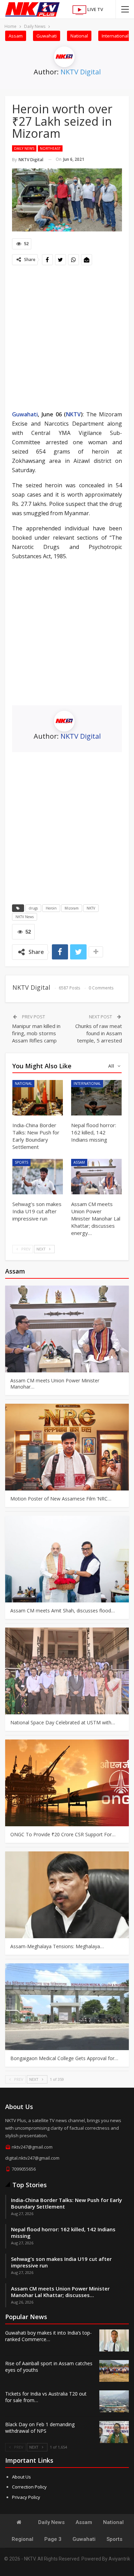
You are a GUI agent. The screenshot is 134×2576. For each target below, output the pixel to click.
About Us (21, 2477)
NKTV (73, 414)
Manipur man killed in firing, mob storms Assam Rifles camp (36, 1033)
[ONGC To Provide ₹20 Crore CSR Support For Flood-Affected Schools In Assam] (67, 1783)
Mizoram (72, 908)
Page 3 (53, 2539)
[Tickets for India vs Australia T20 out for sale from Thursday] (114, 2401)
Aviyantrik (119, 2559)
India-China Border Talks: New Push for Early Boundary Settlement (66, 2203)
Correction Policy (29, 2487)
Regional (23, 2539)
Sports (21, 1162)
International (115, 36)
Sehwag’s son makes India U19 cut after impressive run (61, 2262)
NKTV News (25, 917)
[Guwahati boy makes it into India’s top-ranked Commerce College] (114, 2340)
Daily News (24, 148)
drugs (33, 908)
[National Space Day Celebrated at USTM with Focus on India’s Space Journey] (67, 1671)
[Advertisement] (67, 339)
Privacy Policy (26, 2497)
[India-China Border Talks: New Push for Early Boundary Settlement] (38, 1098)
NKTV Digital (81, 72)
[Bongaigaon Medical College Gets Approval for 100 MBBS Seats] (67, 2007)
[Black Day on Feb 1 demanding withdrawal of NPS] (114, 2432)
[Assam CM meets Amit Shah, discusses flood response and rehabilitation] (67, 1559)
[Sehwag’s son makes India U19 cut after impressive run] (38, 1177)
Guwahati (47, 36)
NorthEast (50, 148)
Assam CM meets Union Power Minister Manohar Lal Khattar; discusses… (60, 2292)
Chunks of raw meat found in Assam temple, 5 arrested (99, 1033)
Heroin (51, 908)
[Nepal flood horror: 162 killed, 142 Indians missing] (96, 1098)
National (79, 36)
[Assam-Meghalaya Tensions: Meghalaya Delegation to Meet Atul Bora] (67, 1895)
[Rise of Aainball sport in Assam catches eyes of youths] (114, 2371)
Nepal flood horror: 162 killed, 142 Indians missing (63, 2232)
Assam (16, 36)
